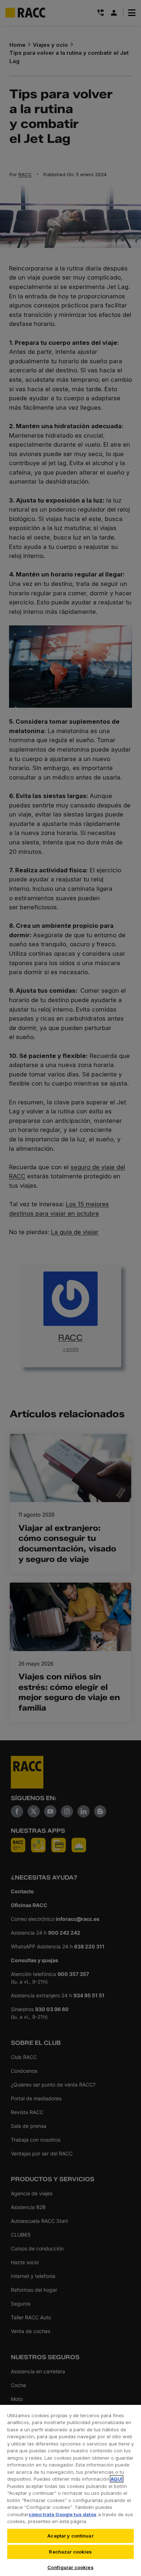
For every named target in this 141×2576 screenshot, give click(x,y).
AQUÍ (117, 2479)
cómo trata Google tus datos (63, 2514)
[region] (70, 2490)
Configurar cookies (70, 2567)
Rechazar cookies (70, 2552)
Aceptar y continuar (70, 2536)
